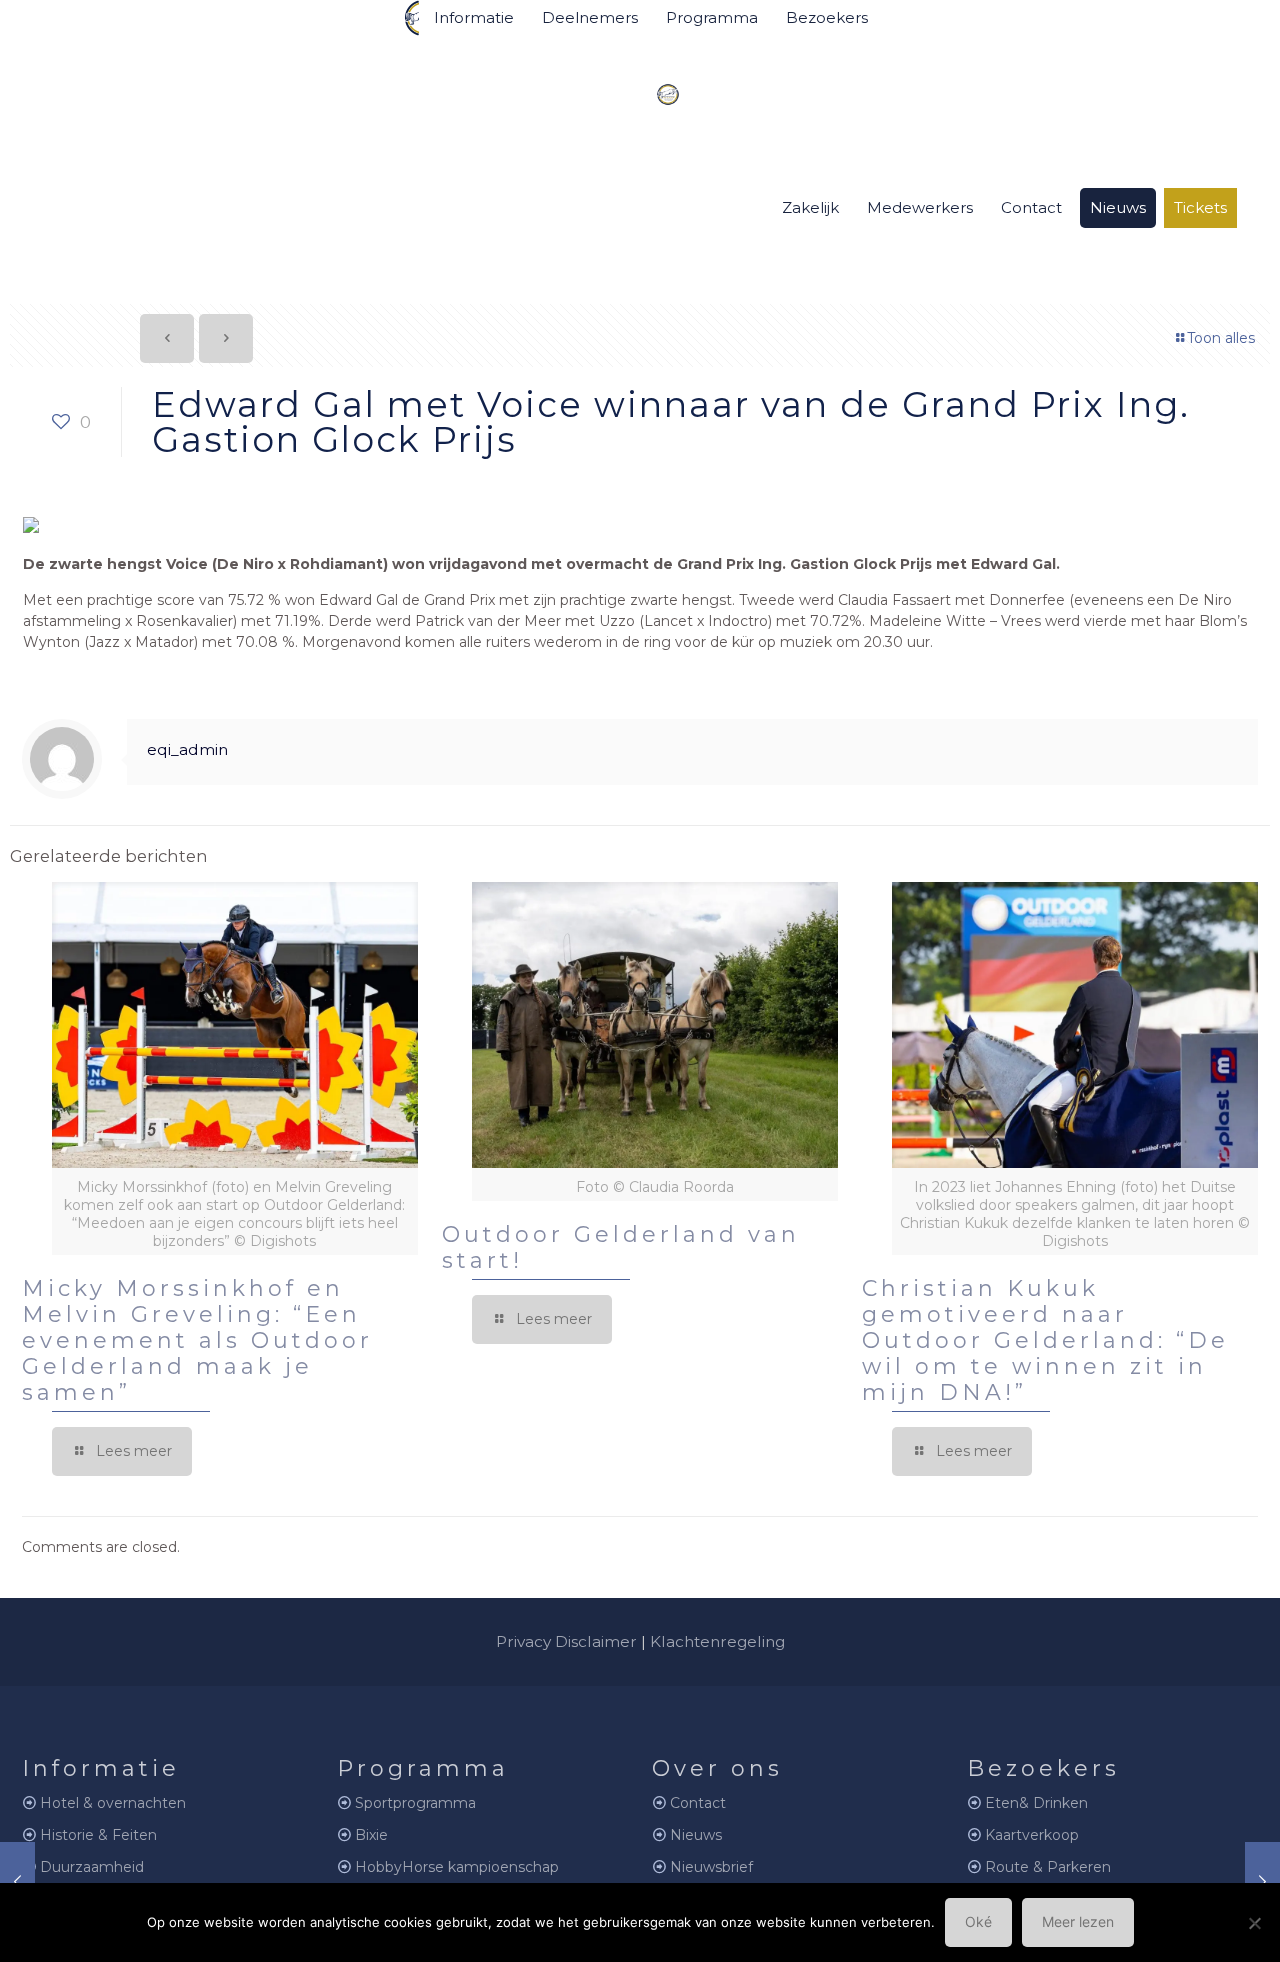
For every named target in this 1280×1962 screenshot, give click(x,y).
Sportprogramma (415, 1803)
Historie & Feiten (98, 1835)
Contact (698, 1803)
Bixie (371, 1835)
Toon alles (1221, 338)
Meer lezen (1078, 1921)
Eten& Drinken (1036, 1803)
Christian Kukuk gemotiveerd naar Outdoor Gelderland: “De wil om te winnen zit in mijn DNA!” (1045, 1340)
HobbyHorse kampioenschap (457, 1867)
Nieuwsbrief (711, 1867)
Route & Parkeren (1048, 1867)
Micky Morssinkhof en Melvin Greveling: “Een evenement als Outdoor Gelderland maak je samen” (197, 1340)
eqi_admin (187, 749)
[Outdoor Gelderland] (653, 85)
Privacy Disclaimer (566, 1641)
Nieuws (696, 1835)
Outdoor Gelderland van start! (621, 1247)
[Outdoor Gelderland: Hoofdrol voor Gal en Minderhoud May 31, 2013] (1262, 1882)
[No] (1255, 1923)
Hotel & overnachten (113, 1803)
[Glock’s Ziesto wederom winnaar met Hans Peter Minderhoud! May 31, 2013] (17, 1882)
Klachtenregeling (717, 1641)
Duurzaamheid (92, 1867)
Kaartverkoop (1032, 1835)
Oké (978, 1921)
